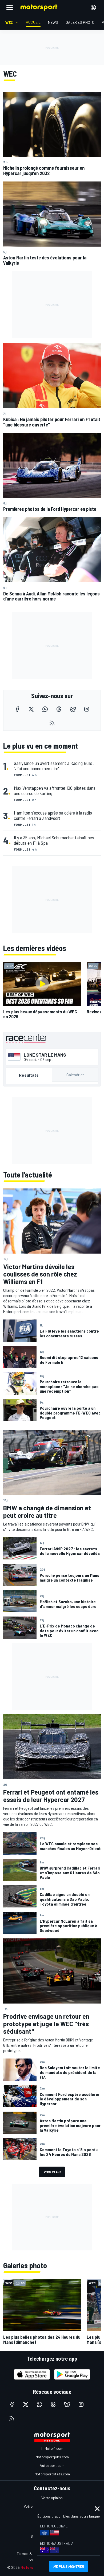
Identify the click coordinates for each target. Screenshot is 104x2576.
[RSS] (52, 723)
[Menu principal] (10, 7)
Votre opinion (52, 2498)
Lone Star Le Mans (45, 1055)
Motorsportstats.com (52, 2474)
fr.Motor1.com (52, 2448)
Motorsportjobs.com (52, 2457)
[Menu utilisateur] (93, 7)
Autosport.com (52, 2465)
